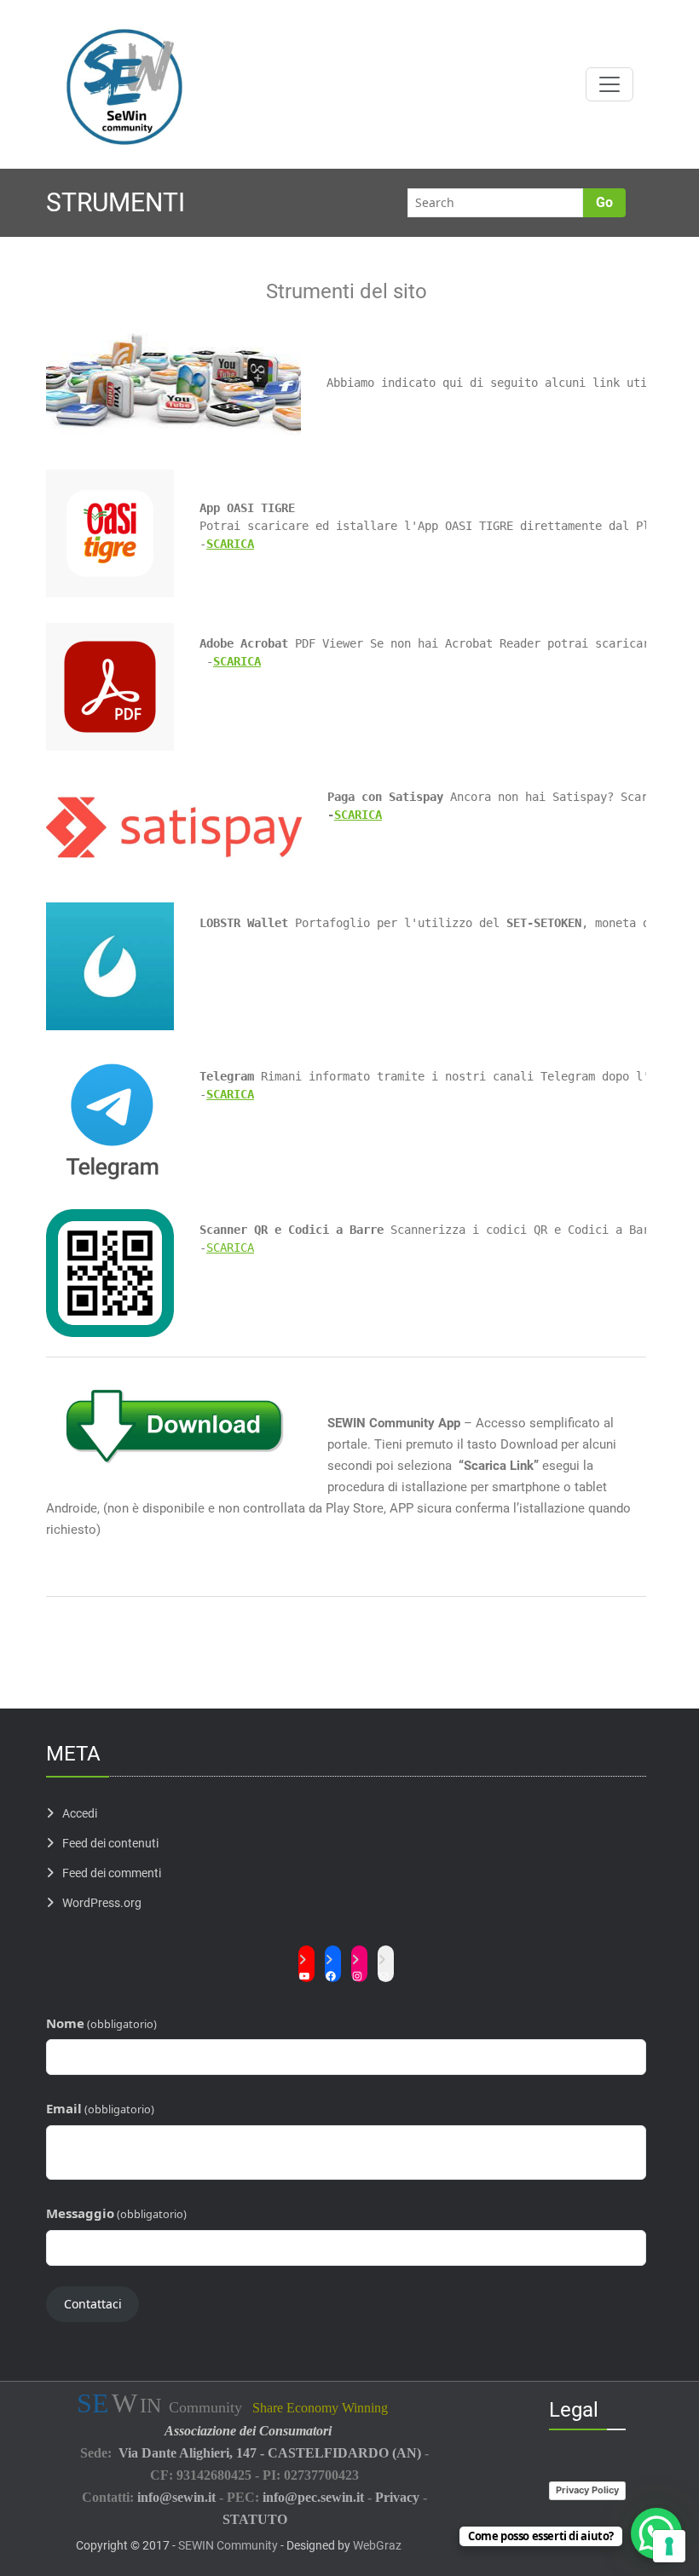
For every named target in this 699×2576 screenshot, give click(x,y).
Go (604, 202)
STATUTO (255, 2519)
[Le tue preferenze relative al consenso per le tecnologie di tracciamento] (669, 2546)
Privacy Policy (587, 2490)
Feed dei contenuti (110, 1843)
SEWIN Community (228, 2545)
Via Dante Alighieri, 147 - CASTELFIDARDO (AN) (270, 2453)
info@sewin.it (176, 2497)
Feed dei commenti (112, 1873)
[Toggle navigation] (609, 84)
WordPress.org (102, 1903)
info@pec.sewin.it (313, 2497)
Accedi (80, 1813)
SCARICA (237, 661)
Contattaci (93, 2304)
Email (100, 2108)
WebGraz (377, 2545)
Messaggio (116, 2213)
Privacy (397, 2497)
